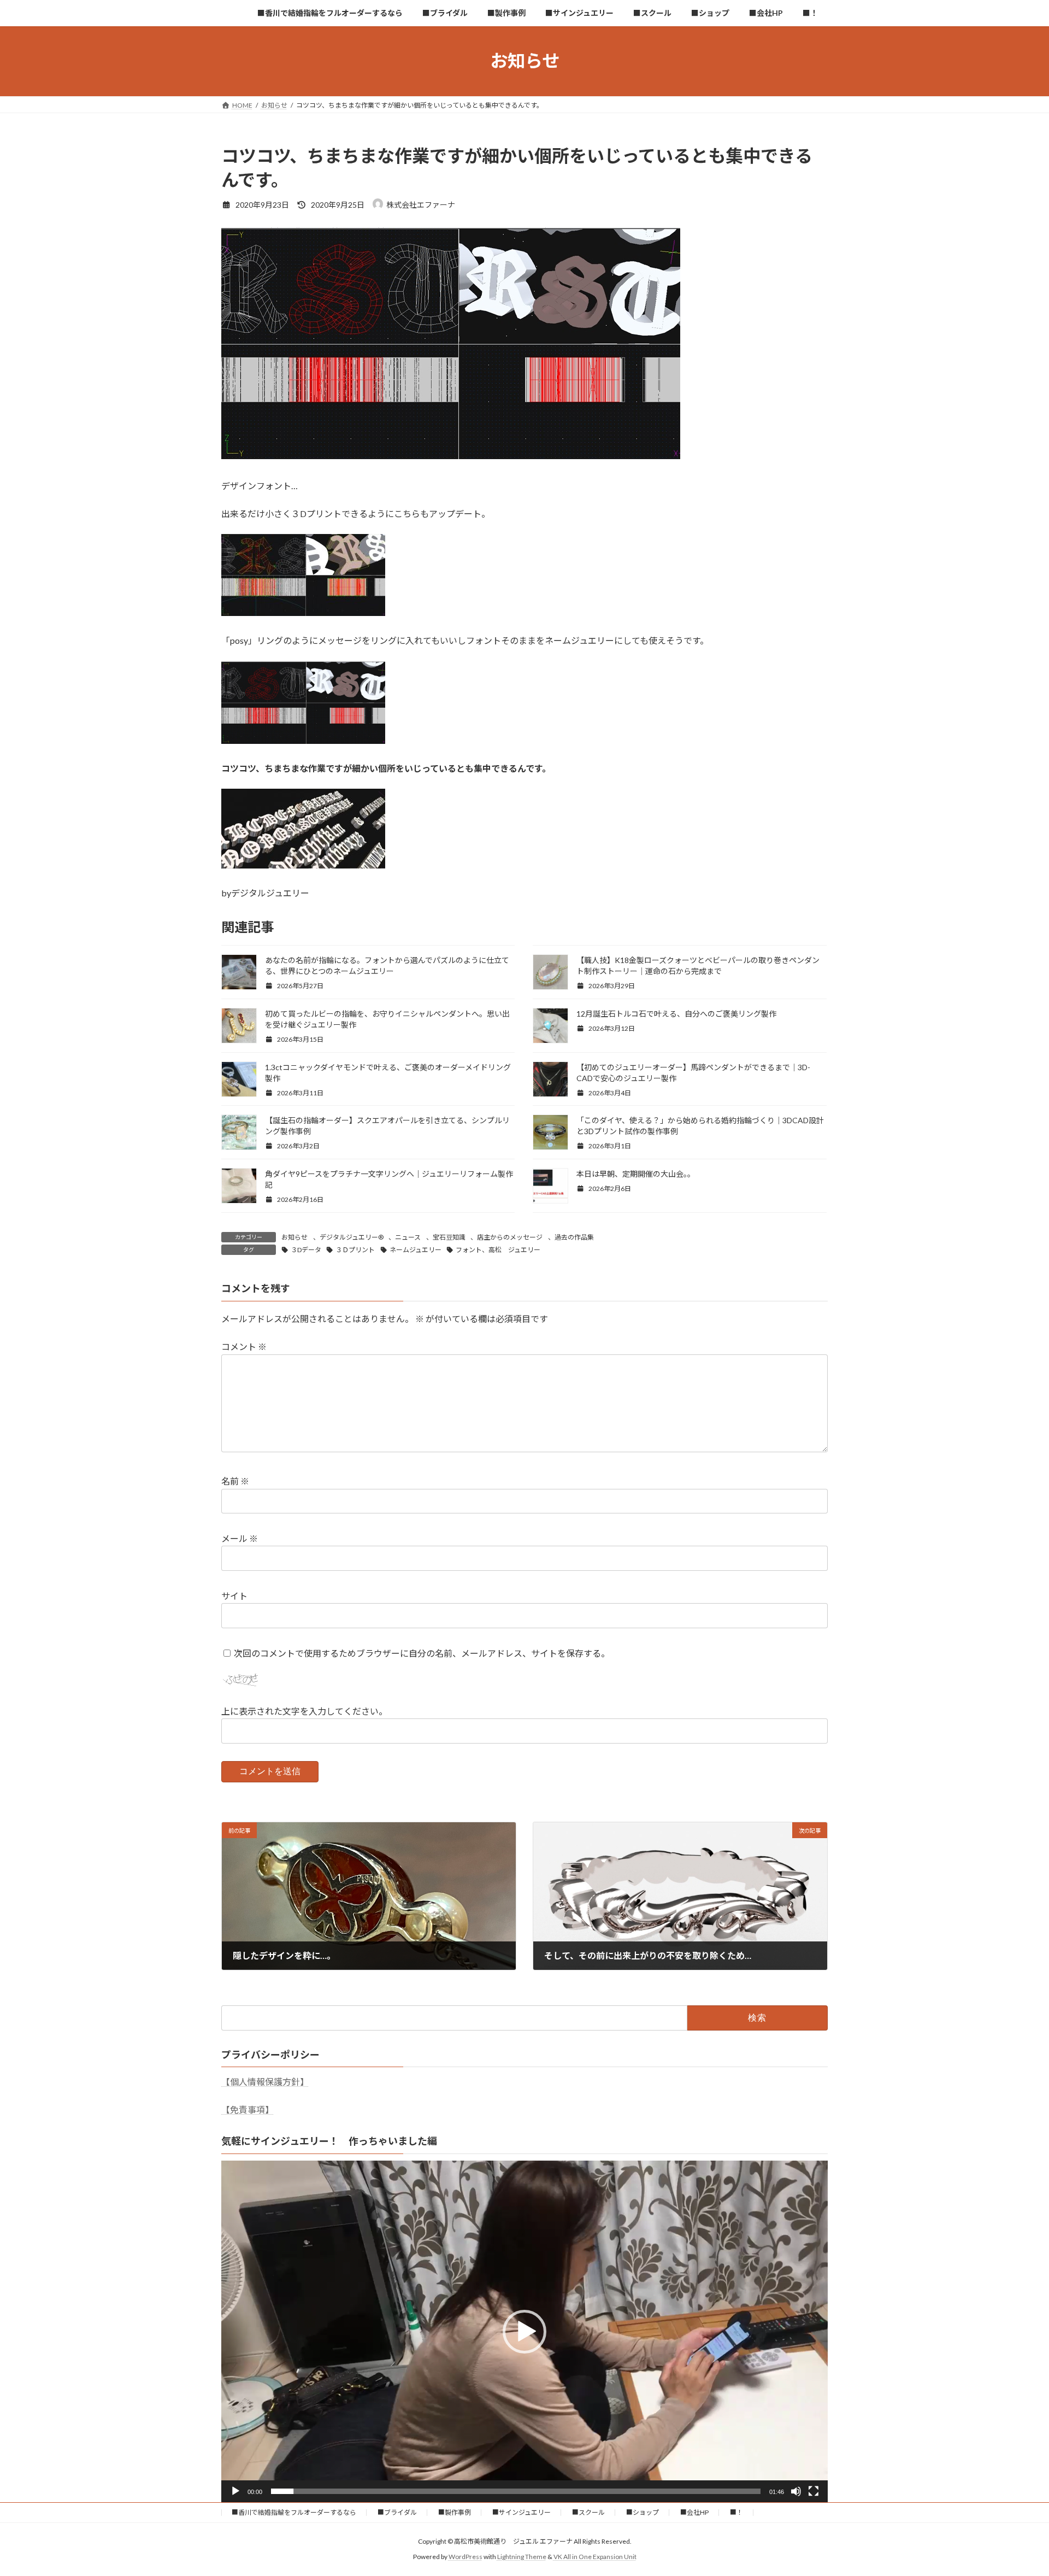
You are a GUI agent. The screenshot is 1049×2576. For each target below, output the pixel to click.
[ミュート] (796, 2491)
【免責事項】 (247, 2109)
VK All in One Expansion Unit (595, 2557)
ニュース (408, 1237)
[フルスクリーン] (814, 2491)
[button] (524, 2332)
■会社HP (694, 2512)
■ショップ (643, 2512)
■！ (736, 2512)
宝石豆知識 (449, 1237)
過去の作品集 (574, 1237)
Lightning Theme (522, 2557)
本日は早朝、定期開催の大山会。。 (636, 1174)
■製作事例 (455, 2512)
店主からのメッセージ (510, 1237)
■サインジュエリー (521, 2512)
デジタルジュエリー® (352, 1237)
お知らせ (294, 1237)
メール (240, 1539)
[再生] (235, 2491)
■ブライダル (397, 2512)
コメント (244, 1347)
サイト (234, 1596)
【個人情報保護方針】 (265, 2082)
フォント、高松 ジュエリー (498, 1250)
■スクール (588, 2512)
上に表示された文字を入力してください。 (304, 1712)
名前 (235, 1481)
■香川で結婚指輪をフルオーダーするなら (294, 2512)
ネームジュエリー (416, 1250)
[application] (524, 2331)
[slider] (516, 2491)
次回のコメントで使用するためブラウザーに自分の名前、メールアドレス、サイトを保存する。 (422, 1653)
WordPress (465, 2557)
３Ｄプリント (355, 1250)
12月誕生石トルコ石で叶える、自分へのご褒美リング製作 (676, 1014)
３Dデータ (306, 1250)
